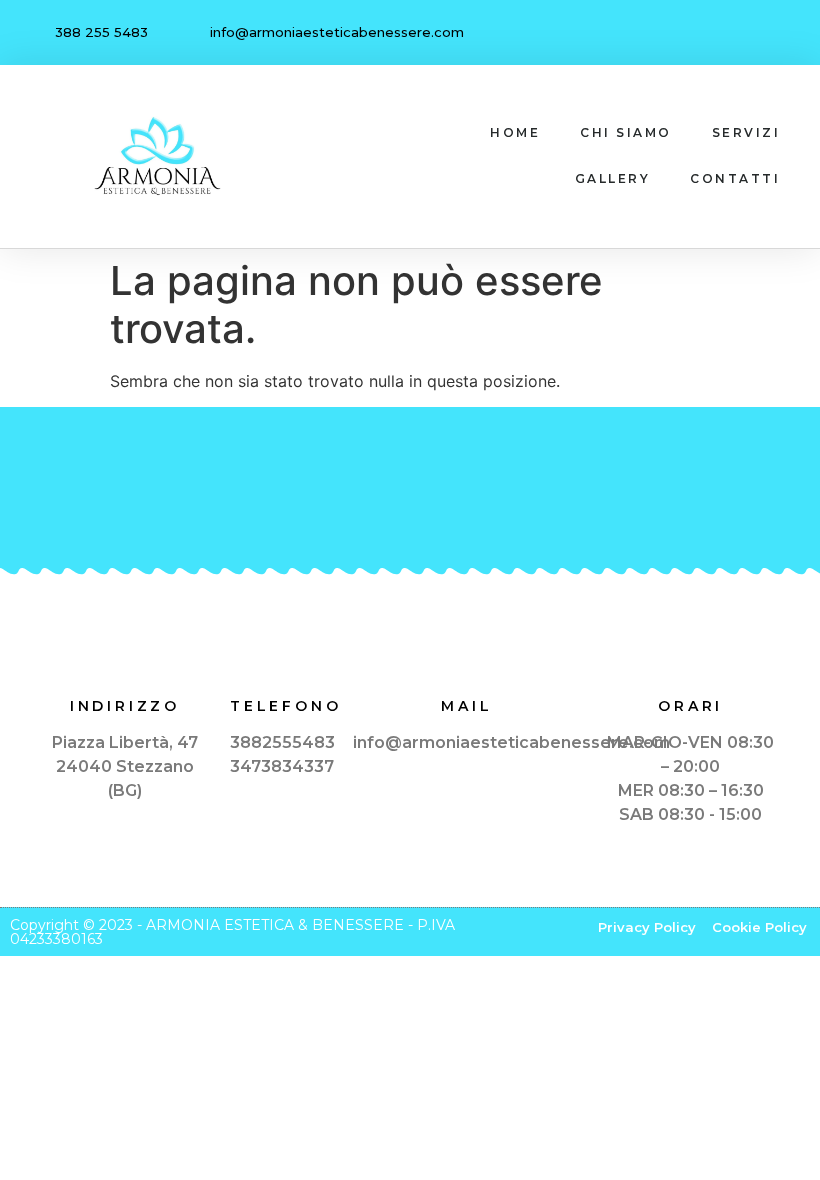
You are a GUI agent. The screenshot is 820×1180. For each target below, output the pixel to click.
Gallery (613, 178)
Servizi (746, 132)
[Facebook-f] (737, 33)
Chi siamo (626, 132)
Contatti (735, 178)
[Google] (779, 33)
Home (515, 132)
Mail (466, 706)
